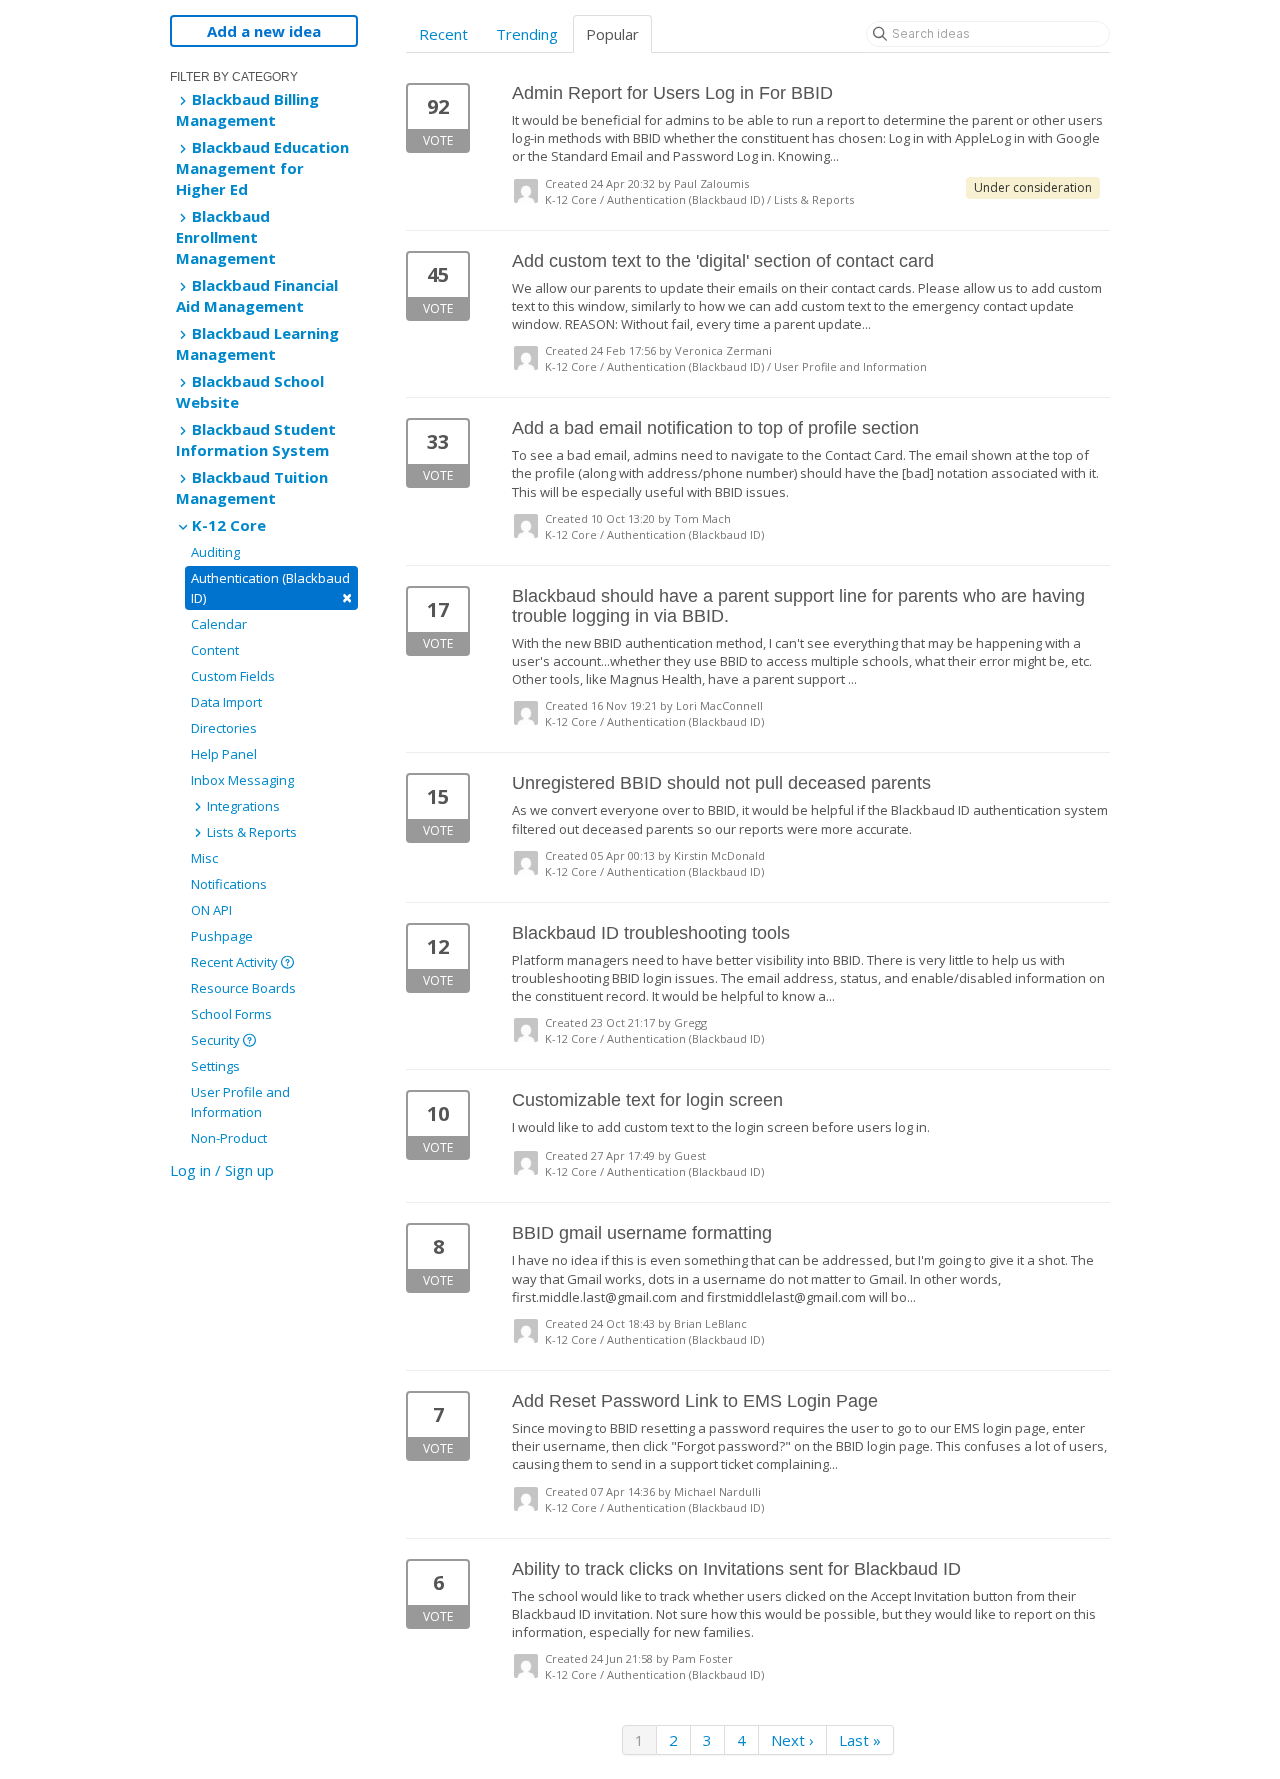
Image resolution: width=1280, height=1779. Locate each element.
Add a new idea (264, 31)
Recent (443, 34)
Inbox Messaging (242, 780)
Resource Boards (243, 988)
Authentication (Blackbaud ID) (271, 589)
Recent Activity (236, 962)
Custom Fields (233, 676)
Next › (792, 1740)
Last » (860, 1740)
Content (215, 650)
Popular (612, 34)
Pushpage (222, 936)
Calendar (219, 624)
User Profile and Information (240, 1102)
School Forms (231, 1014)
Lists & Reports (250, 832)
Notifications (229, 884)
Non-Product (229, 1138)
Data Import (226, 702)
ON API (211, 910)
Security (217, 1040)
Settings (215, 1066)
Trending (527, 34)
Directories (224, 728)
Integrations (242, 806)
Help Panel (224, 754)
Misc (204, 858)
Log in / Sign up (222, 1170)
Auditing (215, 552)
